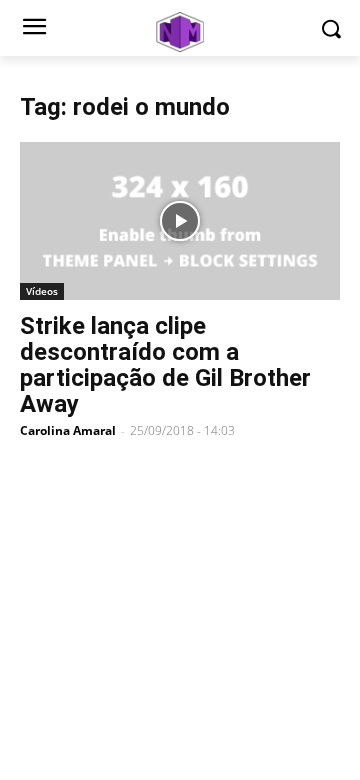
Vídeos (42, 291)
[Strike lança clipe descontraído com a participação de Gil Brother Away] (180, 221)
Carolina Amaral (68, 430)
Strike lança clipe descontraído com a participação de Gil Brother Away (165, 365)
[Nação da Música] (180, 32)
